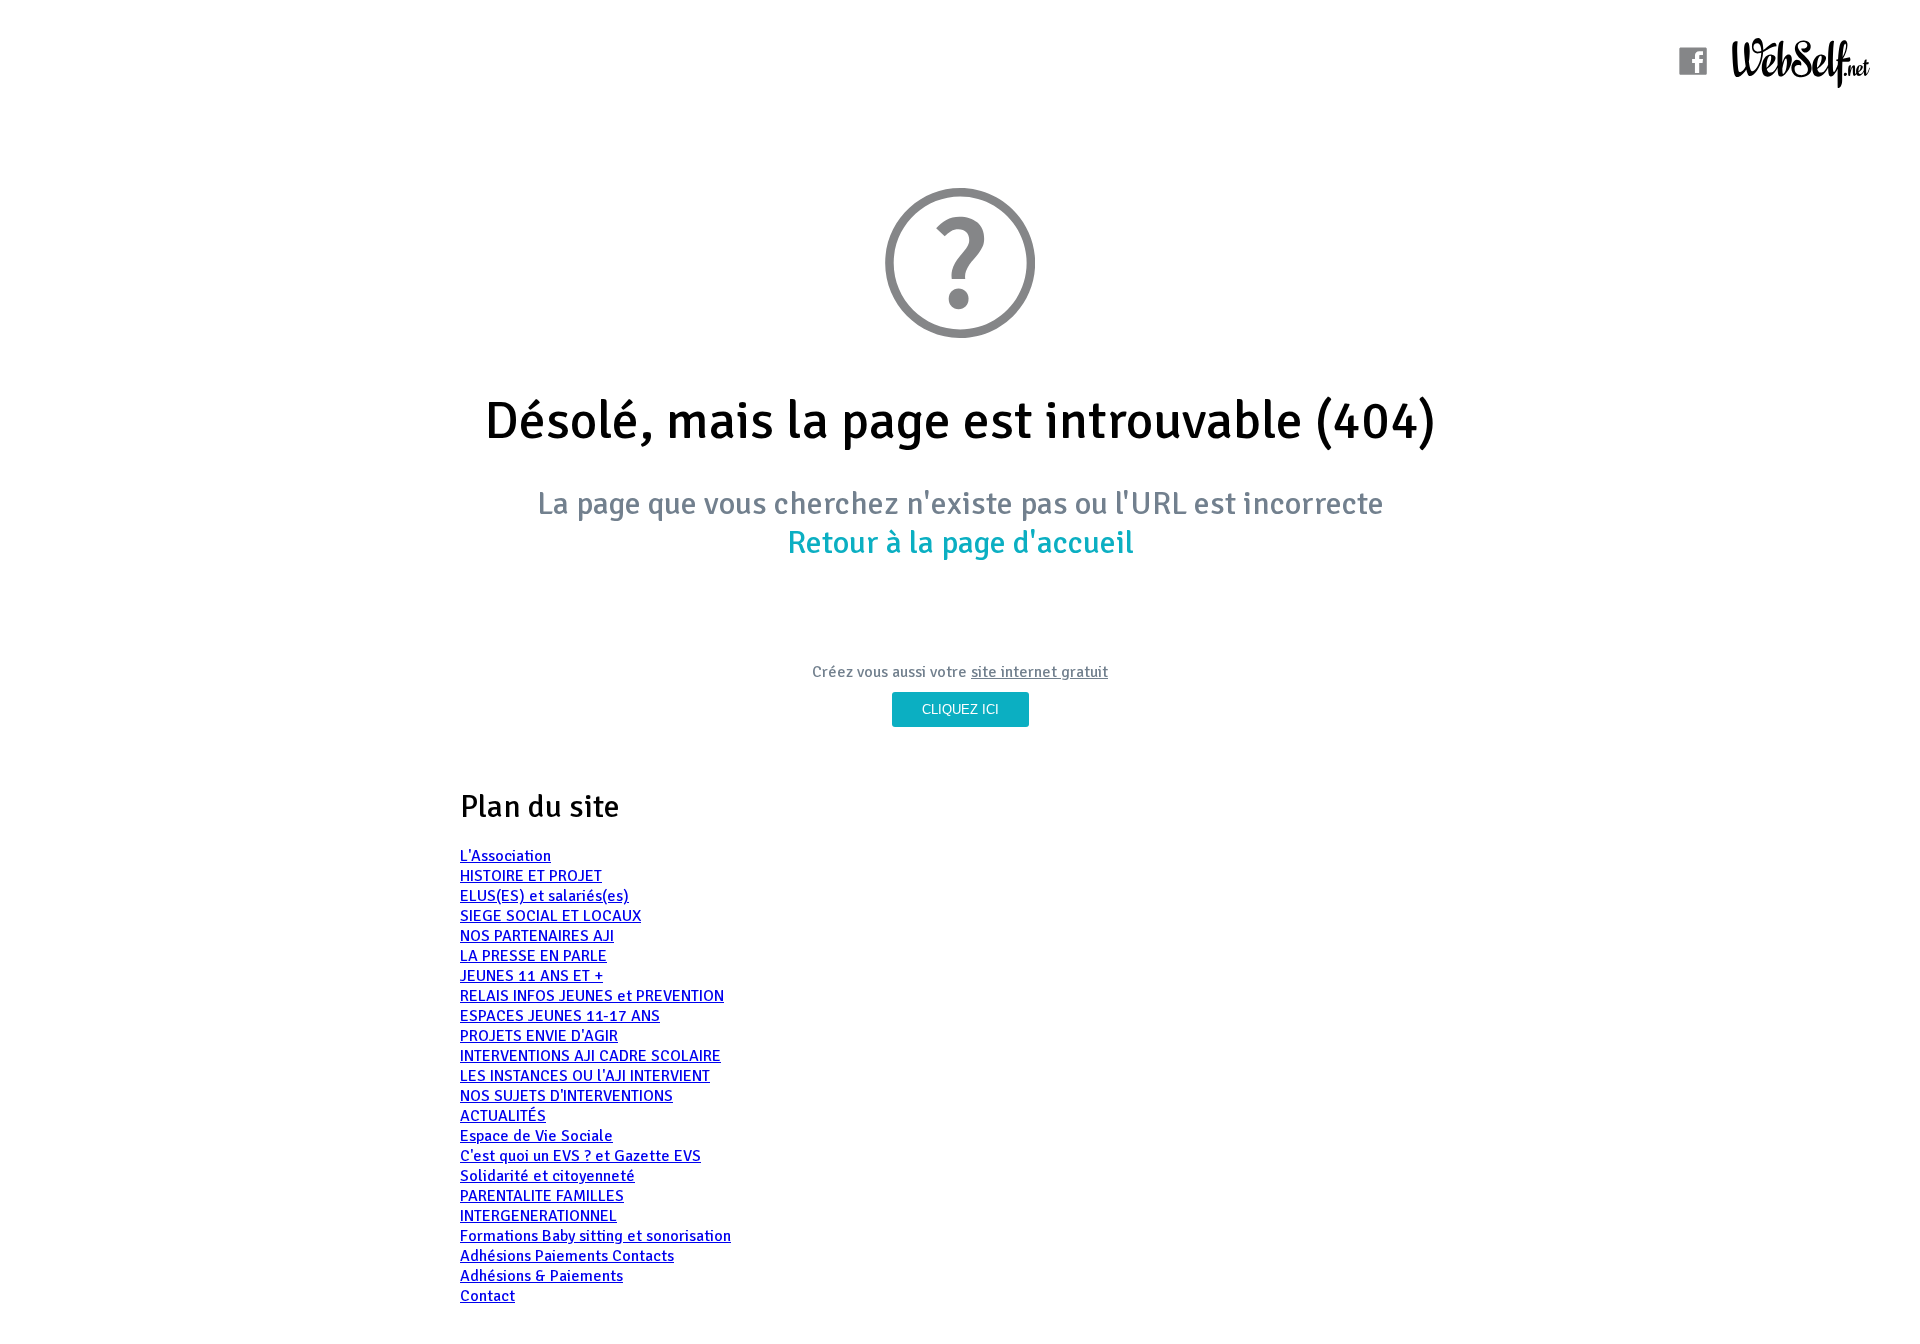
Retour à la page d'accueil (960, 542)
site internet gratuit (1039, 672)
